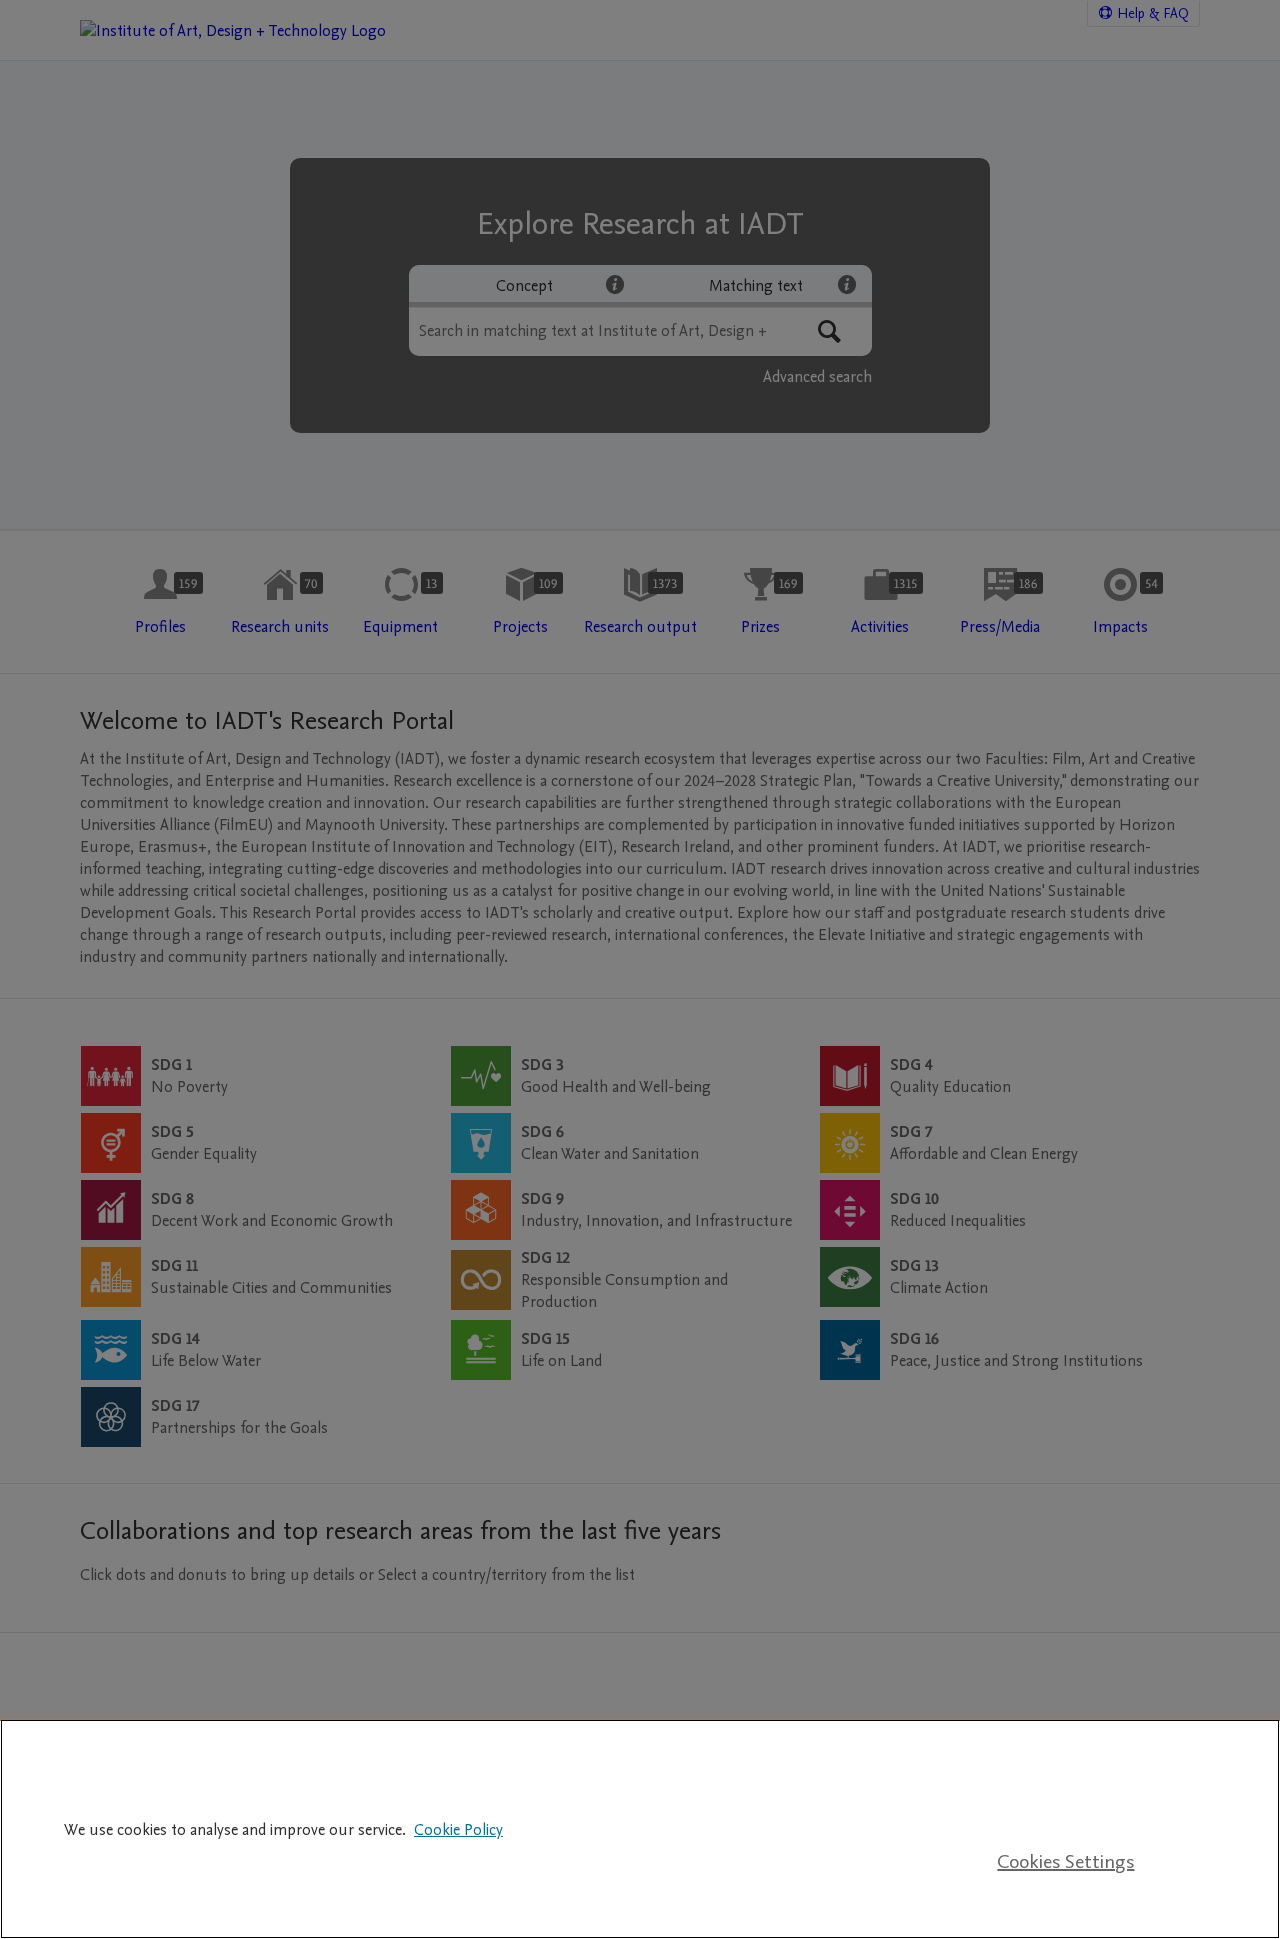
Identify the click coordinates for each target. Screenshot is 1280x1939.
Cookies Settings (1065, 1862)
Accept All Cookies (1066, 1801)
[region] (640, 1829)
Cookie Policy (458, 1830)
